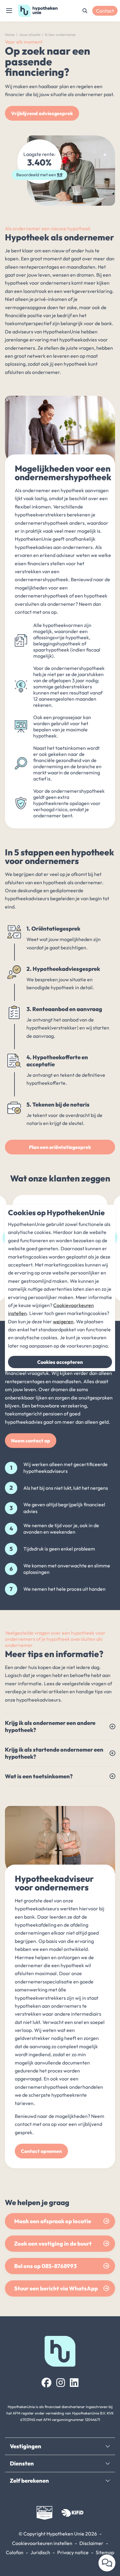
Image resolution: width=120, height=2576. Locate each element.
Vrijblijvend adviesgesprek (42, 113)
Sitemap (105, 2552)
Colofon (15, 2552)
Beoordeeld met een (39, 175)
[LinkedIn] (74, 2383)
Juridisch (40, 2552)
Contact (105, 11)
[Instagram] (61, 2383)
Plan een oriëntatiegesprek (60, 1147)
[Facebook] (46, 2383)
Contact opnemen (41, 2151)
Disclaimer (91, 2543)
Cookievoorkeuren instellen (42, 2543)
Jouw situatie (30, 35)
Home (10, 35)
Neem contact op (31, 1441)
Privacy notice (73, 2552)
